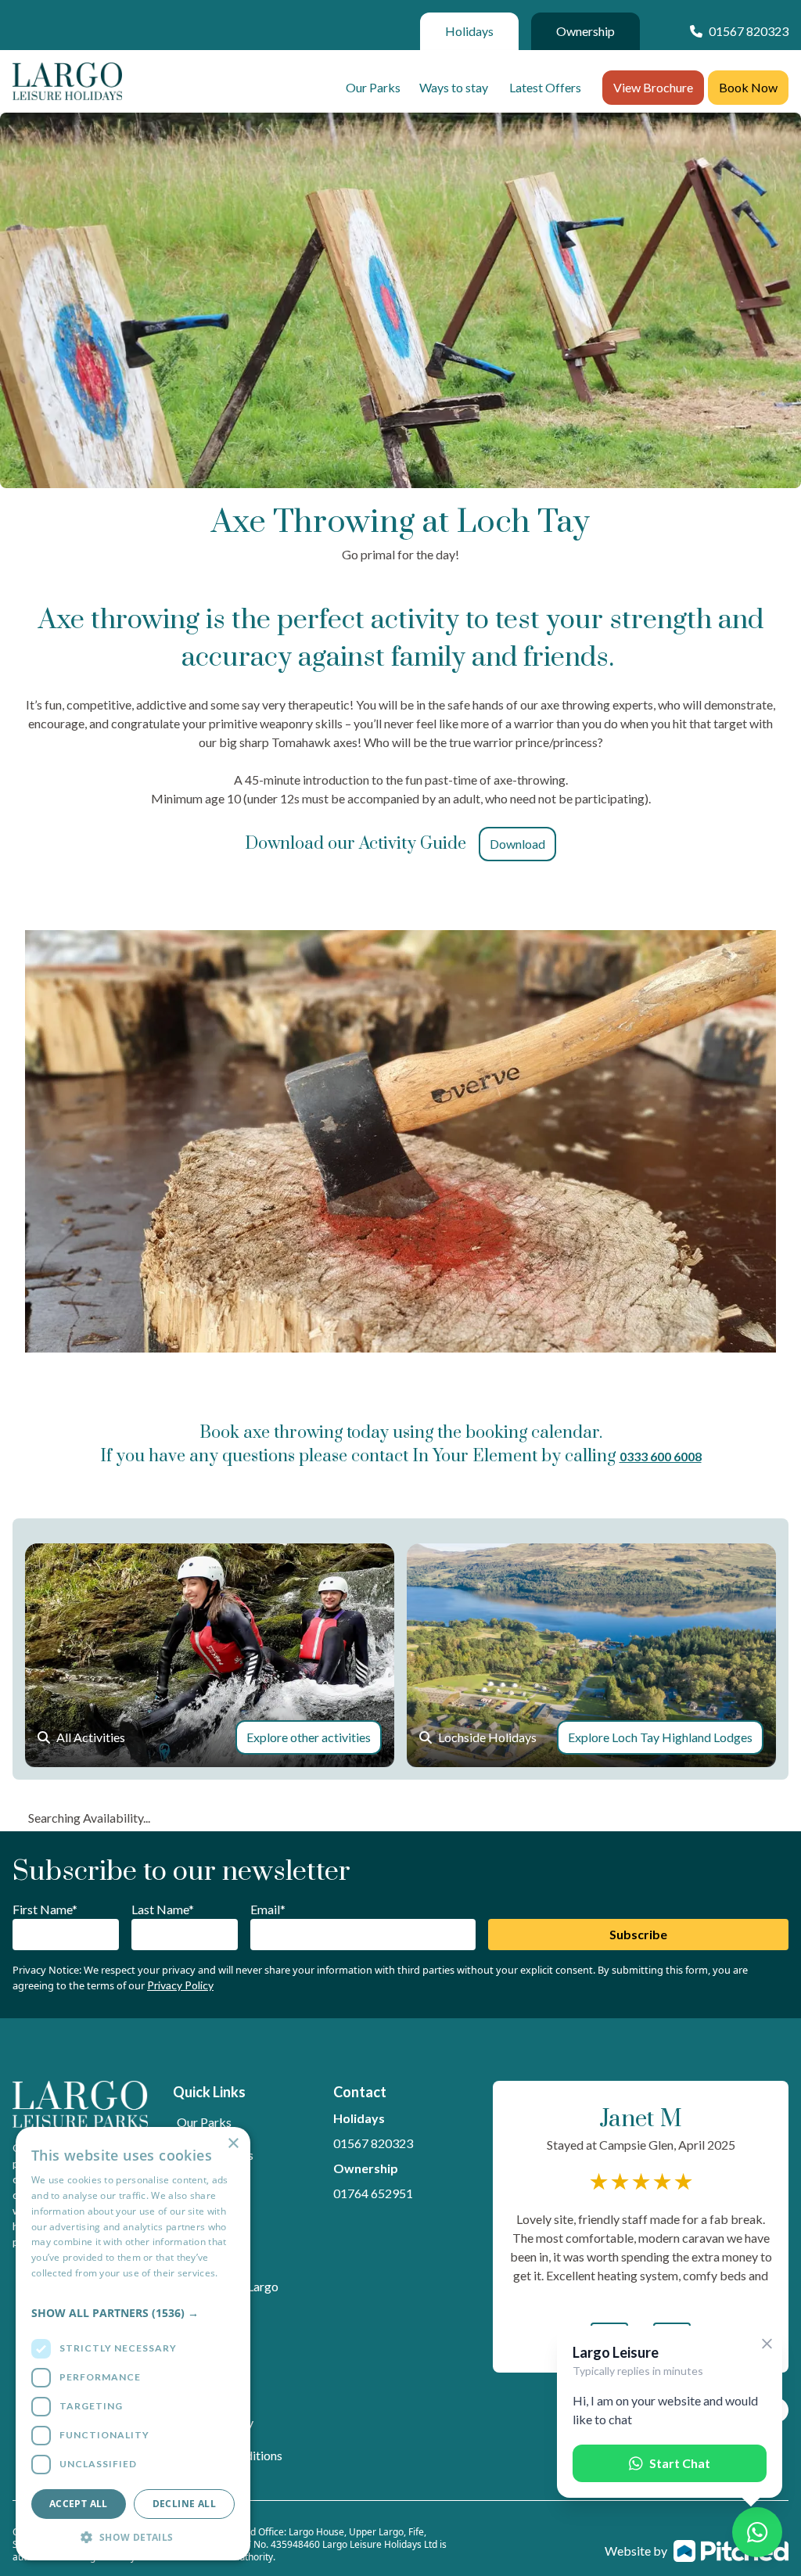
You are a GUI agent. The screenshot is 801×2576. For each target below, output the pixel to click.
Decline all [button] (184, 2504)
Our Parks (373, 87)
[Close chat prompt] (767, 2344)
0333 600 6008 (661, 1456)
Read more (56, 2289)
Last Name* (163, 1909)
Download (517, 844)
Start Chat (680, 2463)
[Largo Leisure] (67, 81)
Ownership (585, 31)
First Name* (45, 1909)
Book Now (748, 87)
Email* (268, 1909)
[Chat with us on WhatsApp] (757, 2532)
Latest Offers (545, 87)
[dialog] (133, 2344)
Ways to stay (454, 87)
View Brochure (653, 87)
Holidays (469, 31)
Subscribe (638, 1934)
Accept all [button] (79, 2504)
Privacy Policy (180, 1985)
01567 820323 (373, 2143)
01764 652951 (373, 2193)
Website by (636, 2551)
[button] (133, 2313)
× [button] (233, 2144)
